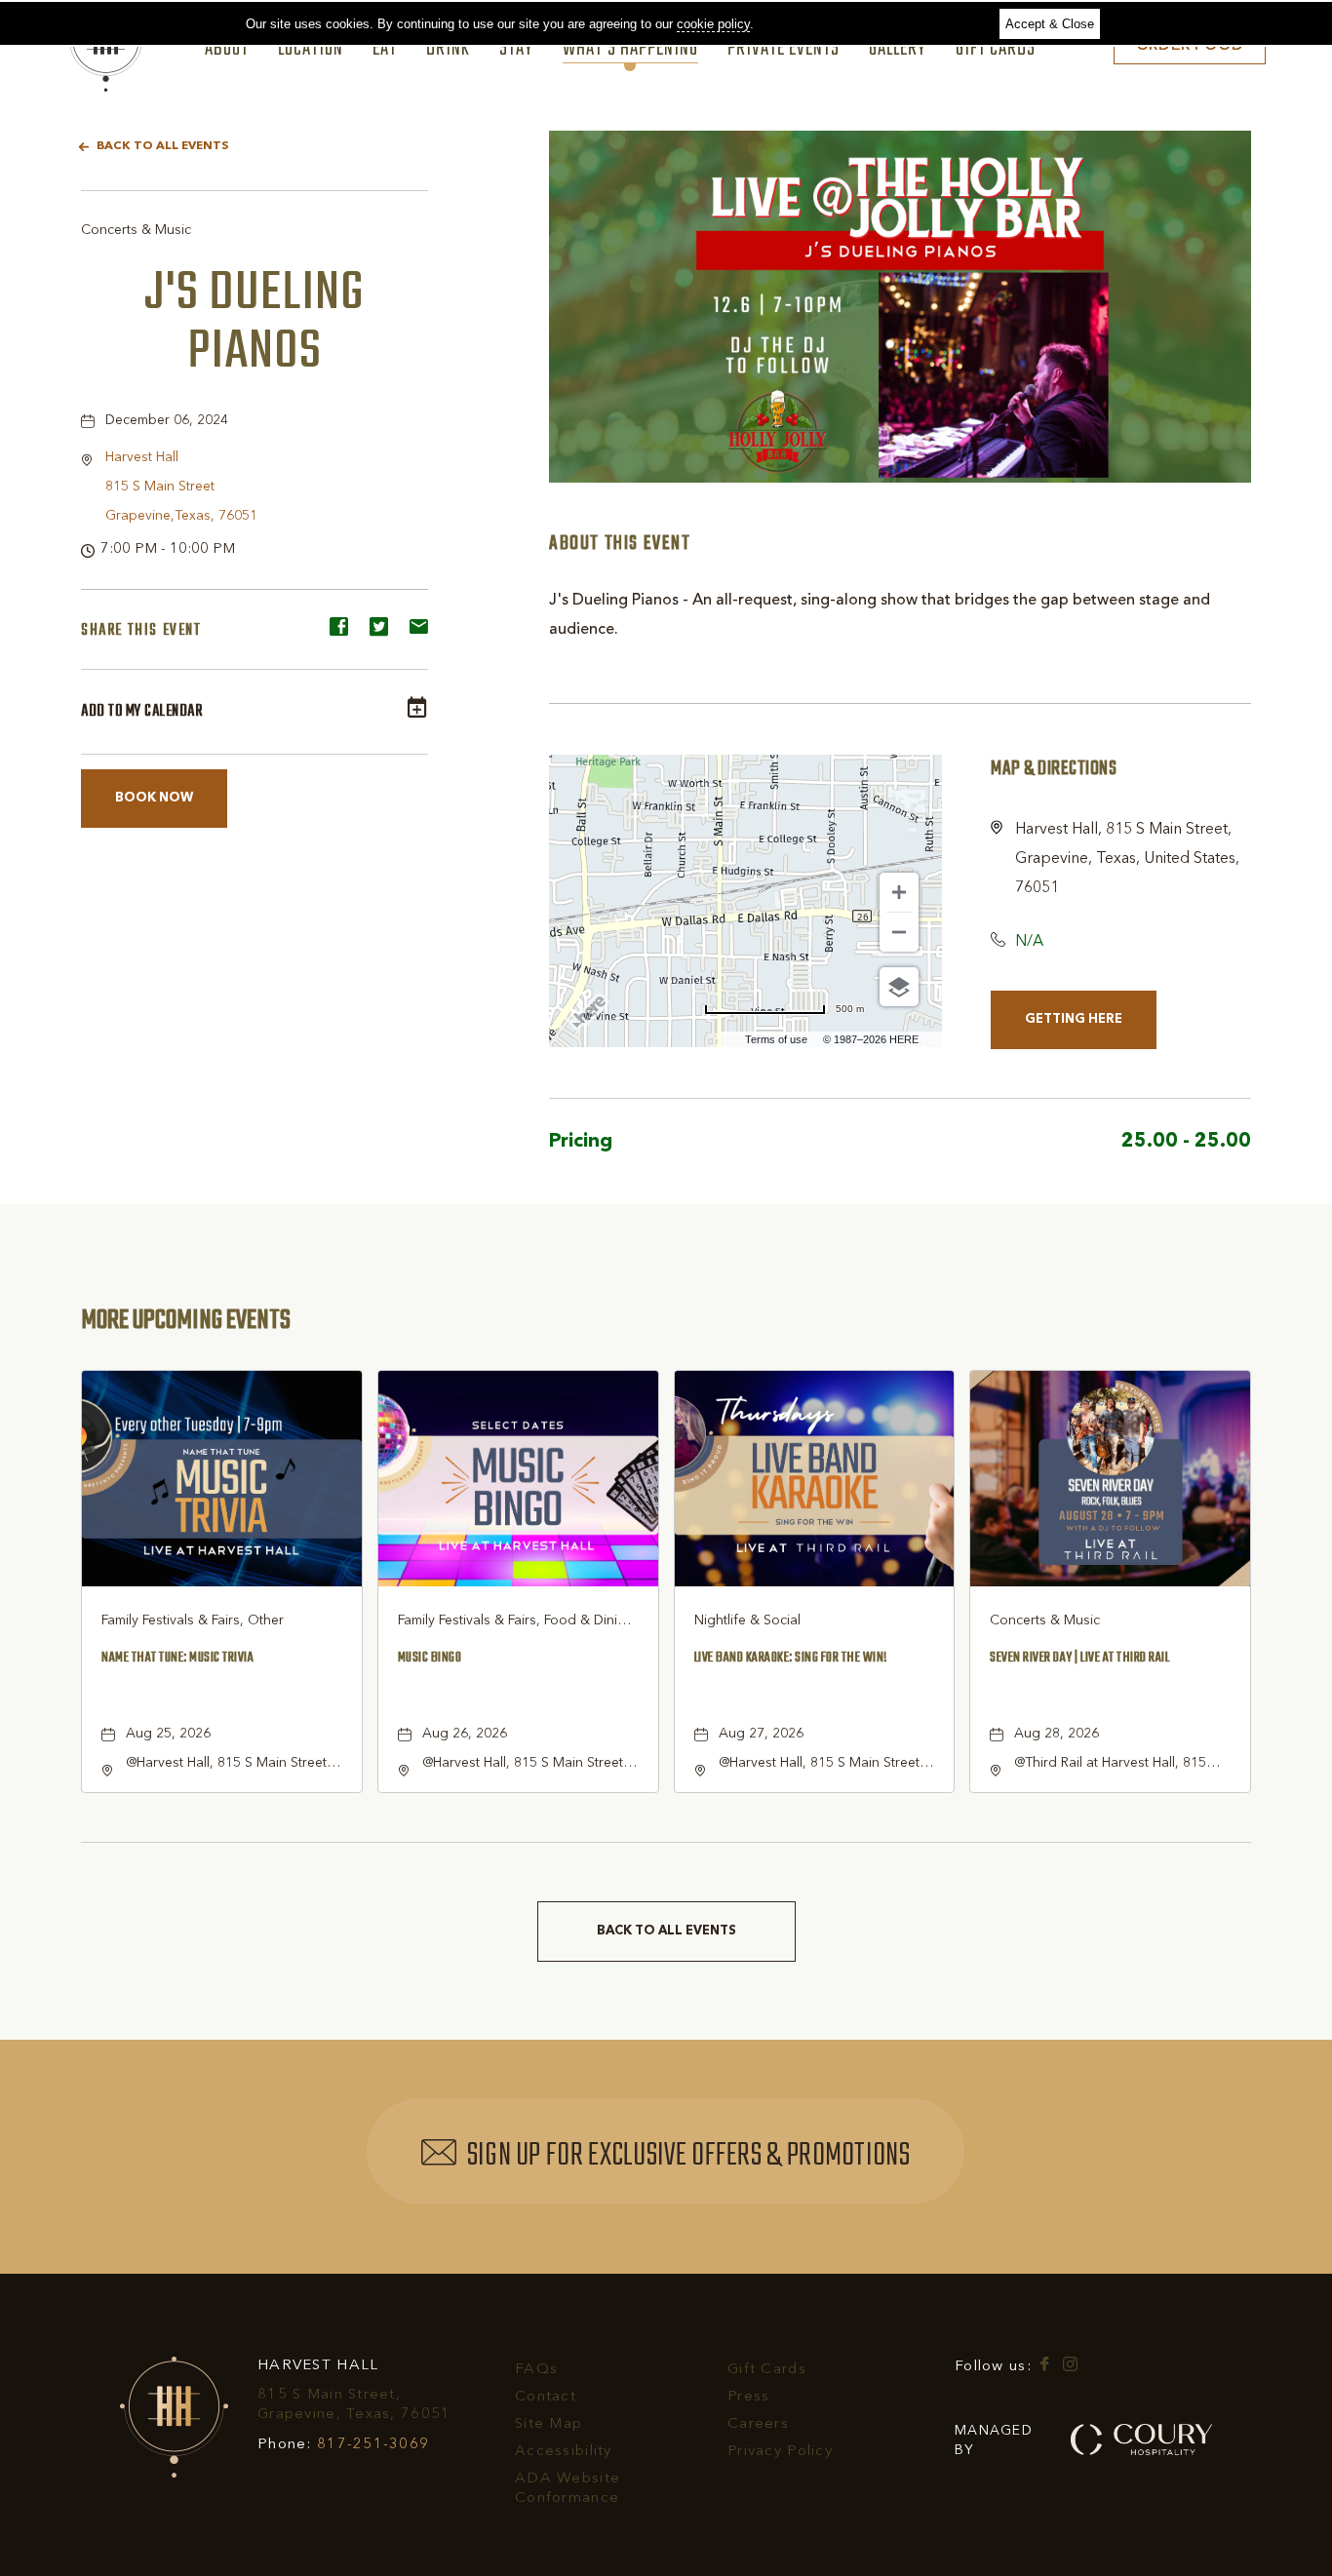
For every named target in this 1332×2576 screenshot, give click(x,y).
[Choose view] (899, 987)
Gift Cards (996, 50)
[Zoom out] (899, 932)
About (227, 50)
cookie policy (713, 24)
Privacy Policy (780, 2452)
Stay (516, 50)
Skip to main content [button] (82, 15)
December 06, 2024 (167, 420)
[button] (181, 487)
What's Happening (630, 50)
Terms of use (776, 1039)
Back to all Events (162, 146)
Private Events (784, 50)
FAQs (536, 2370)
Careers (758, 2424)
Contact (546, 2397)
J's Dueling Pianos (255, 323)
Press (748, 2397)
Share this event (141, 631)
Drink (448, 50)
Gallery (898, 50)
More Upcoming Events (186, 1320)
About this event (620, 544)
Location (311, 50)
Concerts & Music (136, 230)
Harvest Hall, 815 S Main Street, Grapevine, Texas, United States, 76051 (1127, 859)
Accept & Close (1050, 24)
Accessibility (564, 2452)
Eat (385, 50)
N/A (1029, 942)
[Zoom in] (899, 892)
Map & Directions (1054, 769)
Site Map (548, 2424)
